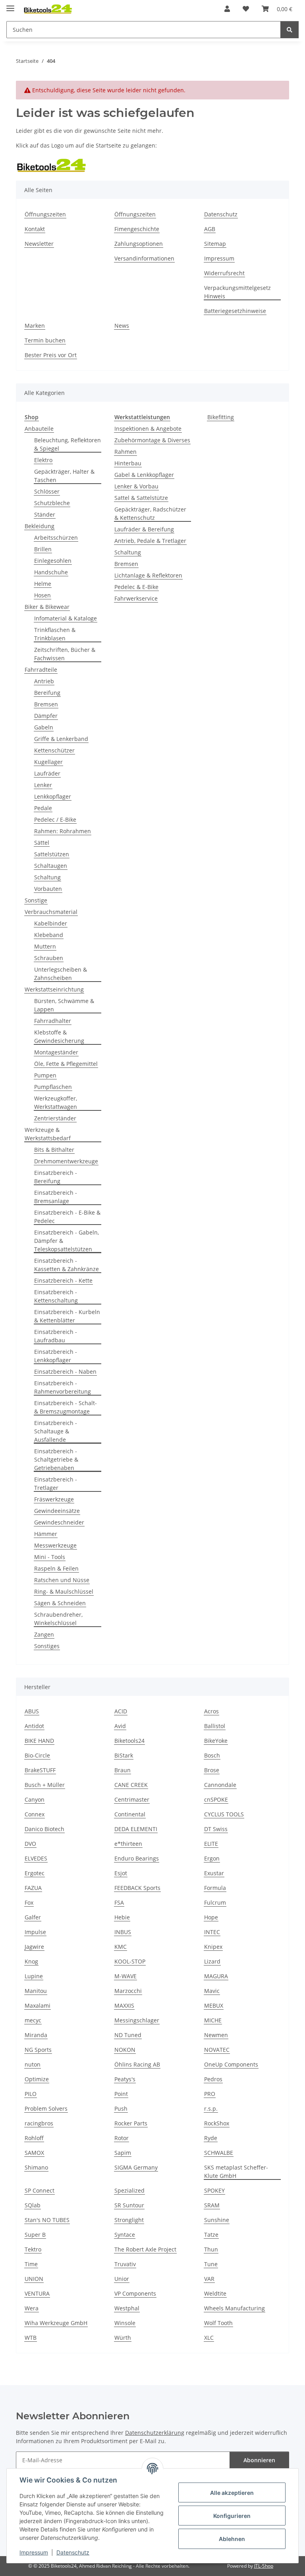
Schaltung (47, 877)
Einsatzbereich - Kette (63, 1280)
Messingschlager (137, 2020)
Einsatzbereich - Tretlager (56, 1483)
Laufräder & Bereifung (144, 529)
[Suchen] (290, 30)
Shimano (36, 2167)
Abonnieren (259, 2460)
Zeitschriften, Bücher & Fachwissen (65, 654)
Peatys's (125, 2079)
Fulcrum (215, 1902)
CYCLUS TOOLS (224, 1814)
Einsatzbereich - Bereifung (56, 1177)
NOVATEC (217, 2050)
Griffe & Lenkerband (61, 739)
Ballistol (215, 1726)
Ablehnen (232, 2539)
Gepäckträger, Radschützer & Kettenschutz (150, 513)
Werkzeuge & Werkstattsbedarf (48, 1134)
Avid (120, 1726)
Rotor (122, 2138)
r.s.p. (211, 2108)
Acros (211, 1711)
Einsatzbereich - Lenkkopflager (56, 1356)
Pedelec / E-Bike (55, 819)
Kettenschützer (54, 750)
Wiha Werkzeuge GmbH (56, 2323)
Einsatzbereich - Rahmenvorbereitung (63, 1387)
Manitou (36, 1991)
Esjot (121, 1873)
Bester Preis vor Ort (51, 355)
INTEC (212, 1932)
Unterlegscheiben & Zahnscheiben (61, 974)
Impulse (35, 1932)
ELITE (211, 1844)
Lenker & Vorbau (136, 486)
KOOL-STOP (130, 1961)
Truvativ (125, 2264)
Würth (123, 2338)
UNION (34, 2279)
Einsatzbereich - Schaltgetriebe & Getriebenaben (56, 1459)
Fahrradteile (41, 670)
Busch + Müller (45, 1785)
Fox (29, 1902)
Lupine (34, 1976)
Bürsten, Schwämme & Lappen (64, 1005)
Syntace (125, 2235)
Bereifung (47, 693)
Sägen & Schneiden (60, 1603)
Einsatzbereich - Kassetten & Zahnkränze (67, 1265)
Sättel (42, 843)
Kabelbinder (51, 923)
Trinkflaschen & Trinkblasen (55, 634)
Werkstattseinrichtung (54, 989)
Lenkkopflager (53, 796)
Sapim (123, 2153)
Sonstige (36, 900)
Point (121, 2094)
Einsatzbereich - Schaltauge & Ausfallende (56, 1431)
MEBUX (214, 2005)
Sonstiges (47, 1646)
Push (121, 2108)
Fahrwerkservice (136, 598)
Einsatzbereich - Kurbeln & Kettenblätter (67, 1316)
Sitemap (215, 244)
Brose (212, 1770)
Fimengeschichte (137, 229)
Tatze (211, 2235)
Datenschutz (73, 2552)
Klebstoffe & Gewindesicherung (59, 1036)
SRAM (212, 2205)
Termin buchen (45, 340)
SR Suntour (129, 2205)
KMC (121, 1947)
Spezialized (129, 2190)
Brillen (43, 549)
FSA (119, 1902)
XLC (209, 2338)
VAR (209, 2279)
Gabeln (44, 727)
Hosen (42, 595)
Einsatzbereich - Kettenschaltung (56, 1296)
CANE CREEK (131, 1785)
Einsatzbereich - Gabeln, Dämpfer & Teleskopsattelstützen (67, 1241)
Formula (215, 1888)
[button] (227, 9)
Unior (122, 2279)
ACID (121, 1711)
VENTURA (37, 2293)
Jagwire (34, 1947)
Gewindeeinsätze (57, 1511)
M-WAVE (125, 1976)
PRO (210, 2094)
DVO (30, 1844)
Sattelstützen (52, 854)
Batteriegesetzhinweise (235, 311)
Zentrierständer (55, 1118)
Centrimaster (132, 1799)
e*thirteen (128, 1844)
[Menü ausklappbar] (10, 5)
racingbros (39, 2123)
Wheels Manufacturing (235, 2308)
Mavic (212, 1991)
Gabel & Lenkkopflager (144, 475)
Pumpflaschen (53, 1087)
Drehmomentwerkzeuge (66, 1161)
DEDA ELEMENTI (136, 1829)
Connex (35, 1814)
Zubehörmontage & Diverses (152, 440)
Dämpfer (46, 716)
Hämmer (46, 1534)
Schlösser (47, 491)
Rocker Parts (131, 2123)
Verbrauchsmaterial (51, 912)
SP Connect (40, 2190)
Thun (211, 2249)
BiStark (124, 1755)
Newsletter (39, 244)
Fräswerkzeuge (54, 1499)
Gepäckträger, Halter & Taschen (64, 476)
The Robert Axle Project (145, 2249)
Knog (31, 1961)
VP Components (135, 2293)
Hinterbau (128, 463)
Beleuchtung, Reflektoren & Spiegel (68, 444)
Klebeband (49, 935)
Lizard (212, 1961)
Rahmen (125, 452)
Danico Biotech (44, 1829)
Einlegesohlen (53, 561)
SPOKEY (214, 2190)
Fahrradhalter (53, 1021)
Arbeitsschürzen (56, 538)
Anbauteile (39, 429)
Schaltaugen (51, 866)
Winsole (125, 2323)
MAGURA (216, 1976)
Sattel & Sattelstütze (141, 498)
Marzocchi (128, 1991)
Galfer (33, 1917)
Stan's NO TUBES (47, 2220)
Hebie (122, 1917)
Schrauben (49, 958)
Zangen (44, 1634)
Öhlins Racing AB (137, 2064)
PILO (31, 2094)
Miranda (36, 2035)
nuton (33, 2064)
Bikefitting (221, 417)
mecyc (33, 2020)
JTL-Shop (264, 2566)
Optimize (37, 2079)
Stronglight (129, 2220)
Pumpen (45, 1075)
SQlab (33, 2205)
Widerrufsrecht (224, 273)
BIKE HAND (39, 1741)
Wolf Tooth (218, 2323)
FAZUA (33, 1888)
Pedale (43, 808)
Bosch (212, 1755)
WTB (31, 2338)
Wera (32, 2308)
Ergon (212, 1858)
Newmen (216, 2035)
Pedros (213, 2079)
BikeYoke (216, 1741)
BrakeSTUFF (40, 1770)
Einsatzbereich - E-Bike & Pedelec (67, 1217)
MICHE (213, 2020)
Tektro (33, 2249)
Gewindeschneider (59, 1522)
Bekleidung (40, 526)
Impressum (34, 2552)
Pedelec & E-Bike (136, 587)
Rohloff (34, 2138)
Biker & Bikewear (47, 607)
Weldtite (215, 2293)
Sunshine (217, 2220)
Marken (35, 326)
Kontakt (35, 229)
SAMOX (34, 2153)
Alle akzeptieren (232, 2493)
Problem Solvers (46, 2108)
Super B (35, 2235)
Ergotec (35, 1873)
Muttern (45, 946)
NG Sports (38, 2050)
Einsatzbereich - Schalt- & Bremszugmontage (66, 1407)
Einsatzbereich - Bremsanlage (56, 1197)
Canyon (35, 1799)
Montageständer (56, 1052)
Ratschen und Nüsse (62, 1580)
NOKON (125, 2050)
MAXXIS (124, 2005)
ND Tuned (128, 2035)
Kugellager (48, 762)
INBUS (123, 1932)
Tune (211, 2264)
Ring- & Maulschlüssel (64, 1591)
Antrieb (44, 681)
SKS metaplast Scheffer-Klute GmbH (236, 2172)
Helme (43, 584)
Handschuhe (51, 572)
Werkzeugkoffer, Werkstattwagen (56, 1102)
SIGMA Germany (136, 2167)
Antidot (34, 1726)
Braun (123, 1770)
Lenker (43, 785)
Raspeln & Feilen (56, 1568)
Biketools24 (129, 1741)
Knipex (213, 1947)
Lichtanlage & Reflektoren (148, 575)
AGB (210, 229)
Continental (130, 1814)
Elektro (43, 460)
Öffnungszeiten (45, 214)
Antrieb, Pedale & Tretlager (150, 541)
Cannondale (220, 1785)
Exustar (214, 1873)
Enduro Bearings (137, 1858)
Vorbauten (48, 889)
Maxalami (38, 2005)
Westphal (127, 2308)
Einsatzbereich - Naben (65, 1372)
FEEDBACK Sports (137, 1888)
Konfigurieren (232, 2516)
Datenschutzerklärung (155, 2433)
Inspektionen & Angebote (148, 429)
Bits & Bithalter (54, 1150)
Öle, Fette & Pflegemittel (66, 1064)
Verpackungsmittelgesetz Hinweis (237, 292)
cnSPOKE (216, 1799)
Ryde (211, 2138)
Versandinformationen (144, 258)
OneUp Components (231, 2064)
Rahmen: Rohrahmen (63, 831)
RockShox (217, 2123)
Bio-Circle (37, 1755)
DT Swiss (216, 1829)
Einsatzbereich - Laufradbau (56, 1336)
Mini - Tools (50, 1557)
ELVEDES (36, 1858)
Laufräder (47, 773)
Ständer (45, 514)
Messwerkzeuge (55, 1545)
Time (31, 2264)
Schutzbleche (52, 503)
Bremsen (46, 704)
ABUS (32, 1711)
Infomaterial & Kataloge (66, 618)
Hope (211, 1917)
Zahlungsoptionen (139, 244)
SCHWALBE (219, 2153)
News (122, 326)
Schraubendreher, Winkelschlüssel (58, 1619)
